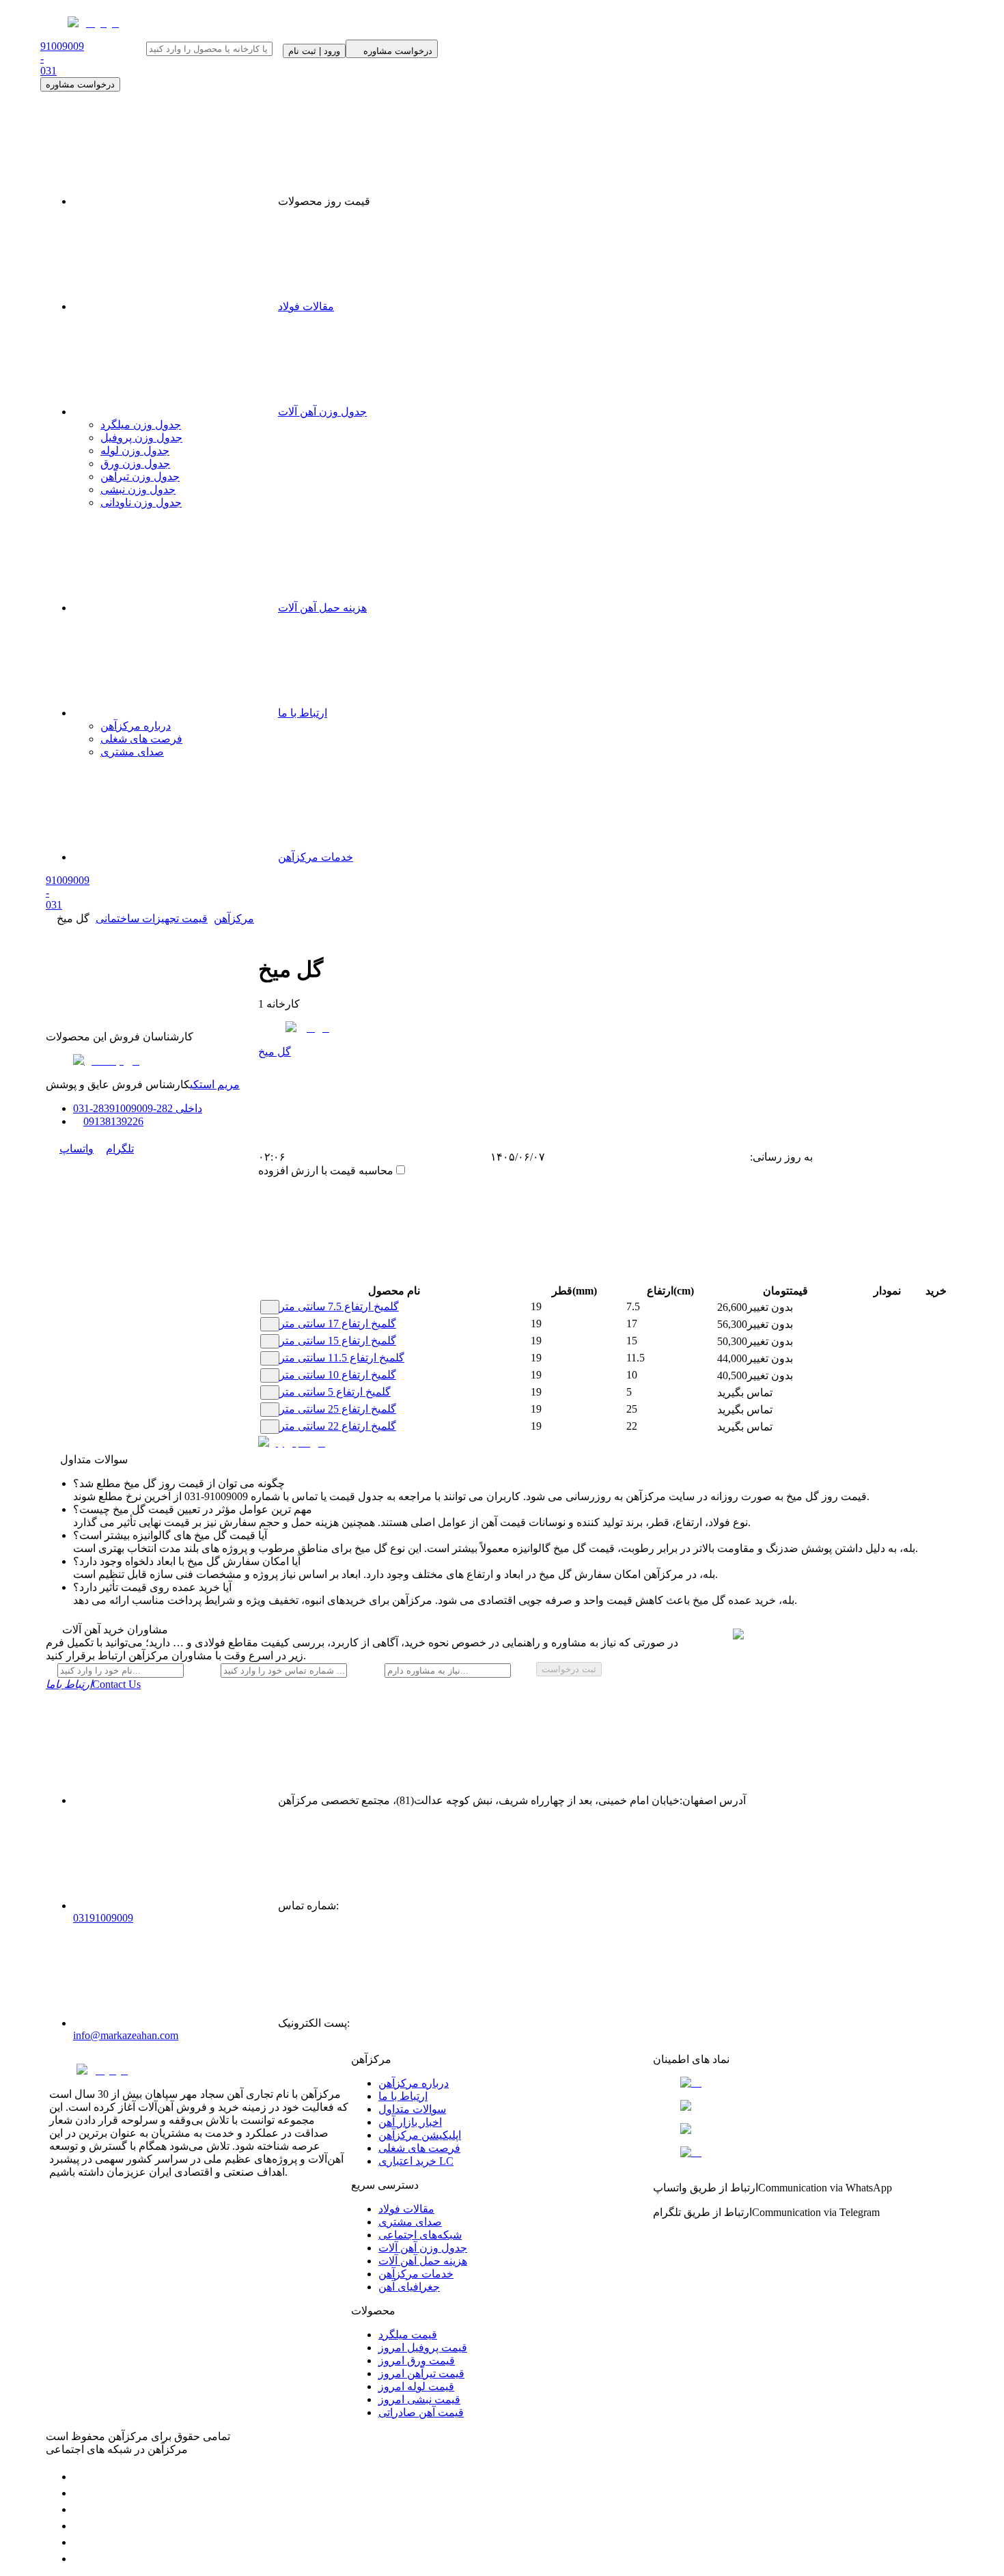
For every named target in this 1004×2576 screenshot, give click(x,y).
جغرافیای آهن (409, 2287)
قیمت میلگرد (408, 2335)
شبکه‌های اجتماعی (420, 2235)
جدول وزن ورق (135, 463)
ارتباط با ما (303, 713)
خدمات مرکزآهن (316, 857)
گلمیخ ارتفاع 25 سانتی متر (338, 1409)
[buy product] (922, 1308)
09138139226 (113, 1121)
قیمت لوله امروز (416, 2386)
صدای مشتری (132, 752)
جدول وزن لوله (135, 451)
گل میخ (275, 1052)
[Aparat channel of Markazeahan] (80, 2559)
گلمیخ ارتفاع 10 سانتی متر (338, 1375)
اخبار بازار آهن (410, 2122)
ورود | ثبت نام (314, 51)
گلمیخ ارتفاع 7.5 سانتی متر (339, 1306)
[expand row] (270, 1307)
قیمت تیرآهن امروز (421, 2373)
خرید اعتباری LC (416, 2161)
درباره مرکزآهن (136, 726)
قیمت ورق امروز (417, 2360)
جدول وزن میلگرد (141, 425)
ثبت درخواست (569, 1669)
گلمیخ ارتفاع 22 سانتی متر (338, 1426)
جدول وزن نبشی (138, 489)
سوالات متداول (412, 2109)
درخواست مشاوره (80, 84)
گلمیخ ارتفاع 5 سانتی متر (335, 1392)
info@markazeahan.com (126, 2035)
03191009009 (103, 1918)
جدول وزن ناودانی (141, 502)
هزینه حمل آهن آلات (322, 608)
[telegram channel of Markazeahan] (80, 2493)
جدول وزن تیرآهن (140, 476)
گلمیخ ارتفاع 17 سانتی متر (338, 1324)
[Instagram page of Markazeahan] (80, 2526)
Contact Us (93, 1684)
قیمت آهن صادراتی (421, 2412)
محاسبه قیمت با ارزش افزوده (326, 1171)
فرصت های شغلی (141, 739)
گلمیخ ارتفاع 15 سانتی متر (338, 1341)
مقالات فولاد (306, 306)
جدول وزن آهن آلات (322, 412)
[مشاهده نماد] (804, 2083)
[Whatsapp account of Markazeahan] (80, 2509)
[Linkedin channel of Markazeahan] (80, 2542)
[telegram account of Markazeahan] (80, 2477)
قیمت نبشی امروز (419, 2399)
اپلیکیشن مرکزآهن (420, 2135)
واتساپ (76, 1149)
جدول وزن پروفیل (141, 438)
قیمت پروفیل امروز (423, 2348)
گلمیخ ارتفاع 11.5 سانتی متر (342, 1358)
